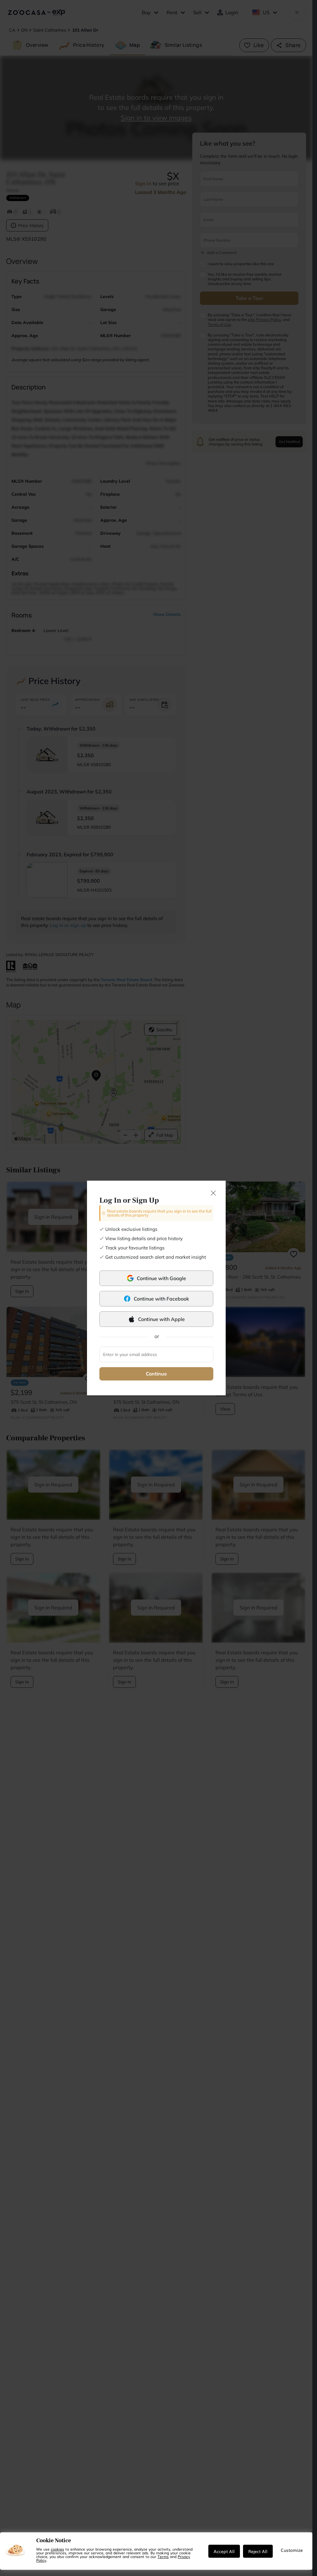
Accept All (224, 2551)
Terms (163, 2556)
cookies (57, 2549)
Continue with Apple (161, 1319)
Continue (156, 1374)
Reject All (258, 2551)
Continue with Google (161, 1278)
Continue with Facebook (161, 1299)
